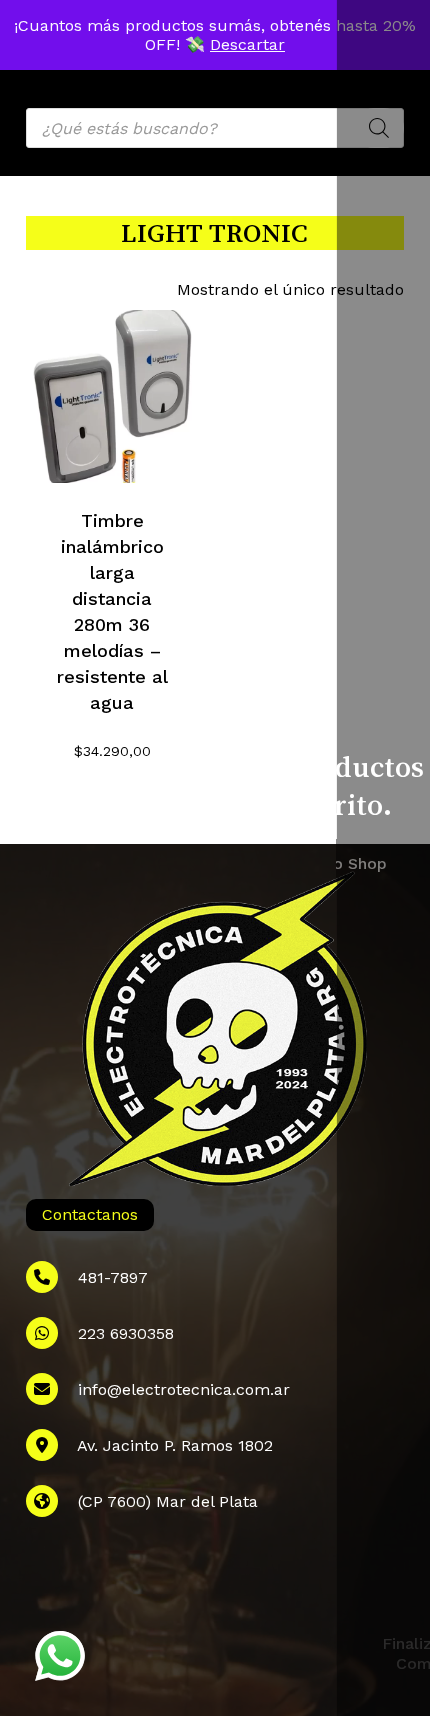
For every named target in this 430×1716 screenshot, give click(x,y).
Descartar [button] (247, 44)
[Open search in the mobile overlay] (215, 128)
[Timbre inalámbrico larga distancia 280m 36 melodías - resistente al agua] (112, 396)
